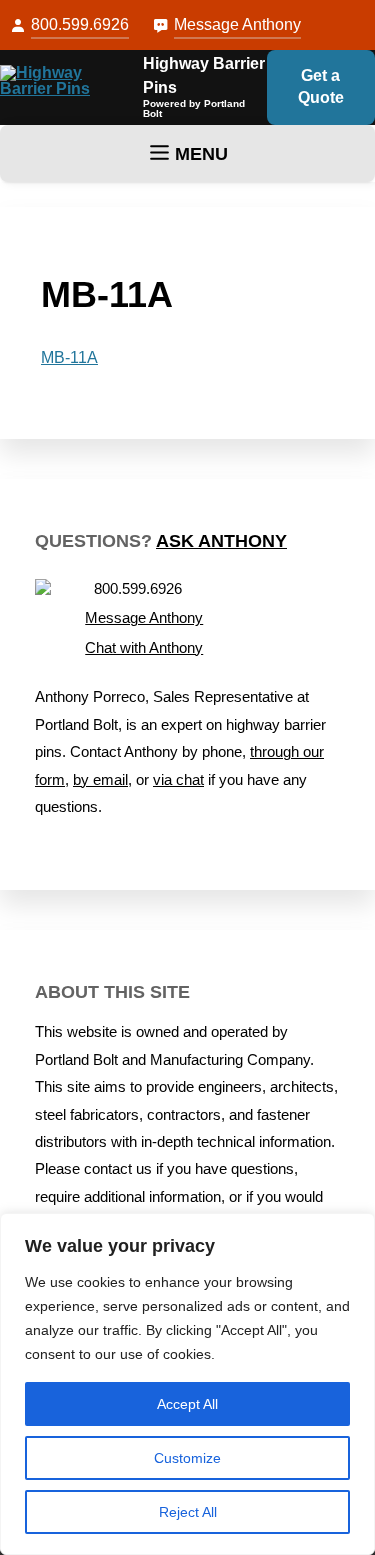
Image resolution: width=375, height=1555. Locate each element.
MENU (201, 154)
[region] (187, 1384)
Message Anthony (237, 24)
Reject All (188, 1512)
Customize (187, 1458)
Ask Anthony (221, 541)
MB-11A (69, 357)
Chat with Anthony (144, 648)
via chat (178, 780)
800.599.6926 (80, 24)
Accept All (187, 1404)
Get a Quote (321, 86)
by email (100, 780)
